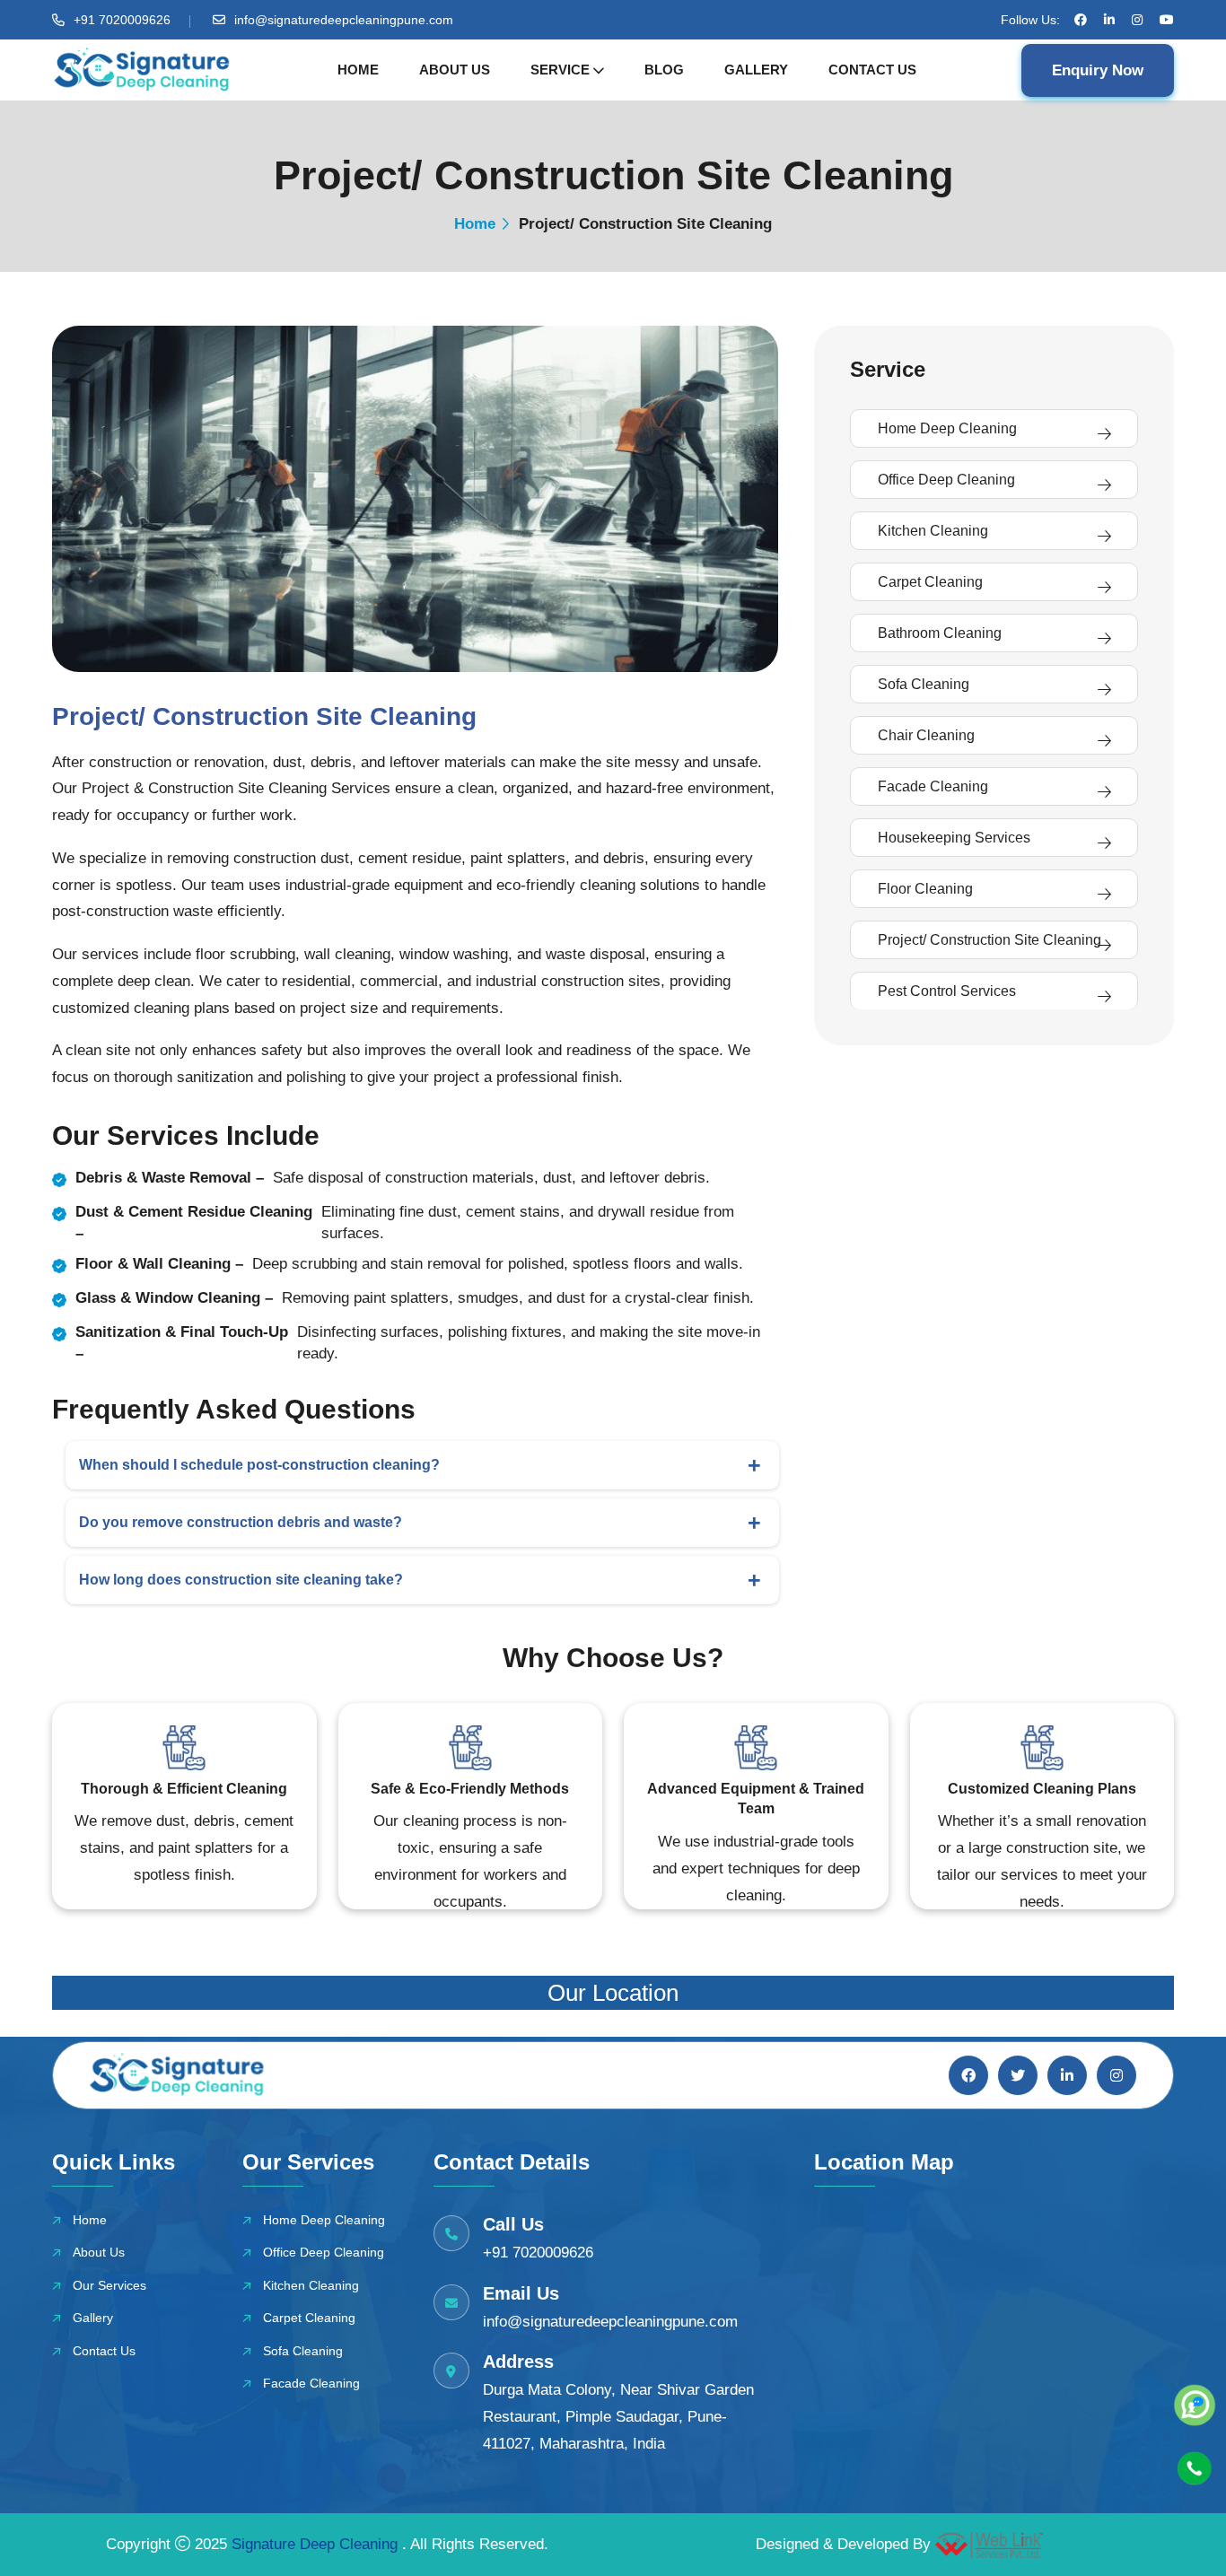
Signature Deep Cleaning (317, 2544)
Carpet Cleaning (930, 582)
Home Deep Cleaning (947, 428)
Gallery (756, 70)
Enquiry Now (1098, 70)
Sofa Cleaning (924, 684)
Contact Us (872, 70)
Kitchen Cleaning (933, 531)
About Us (455, 70)
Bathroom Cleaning (940, 633)
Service (560, 70)
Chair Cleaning (926, 735)
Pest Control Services (947, 991)
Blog (664, 70)
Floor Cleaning (925, 889)
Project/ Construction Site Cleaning (990, 940)
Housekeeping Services (954, 838)
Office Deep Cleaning (946, 480)
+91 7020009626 (122, 20)
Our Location (613, 1993)
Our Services (109, 2285)
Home (358, 70)
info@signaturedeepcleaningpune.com (344, 20)
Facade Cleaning (933, 786)
